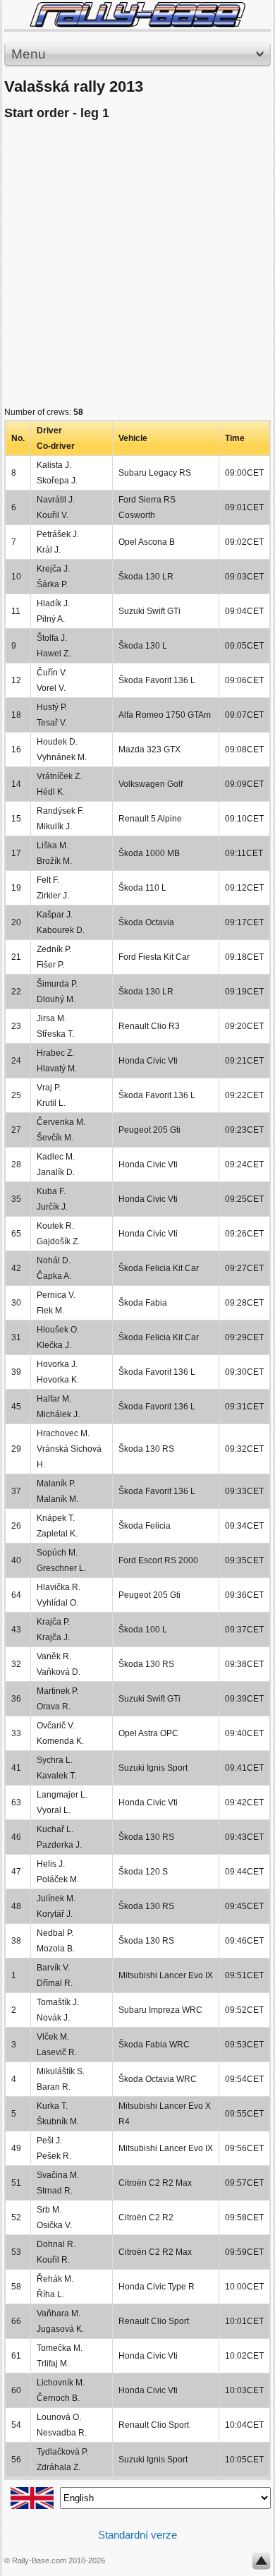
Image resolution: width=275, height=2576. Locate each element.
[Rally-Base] (137, 14)
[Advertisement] (137, 267)
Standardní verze (137, 2535)
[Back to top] (261, 2564)
